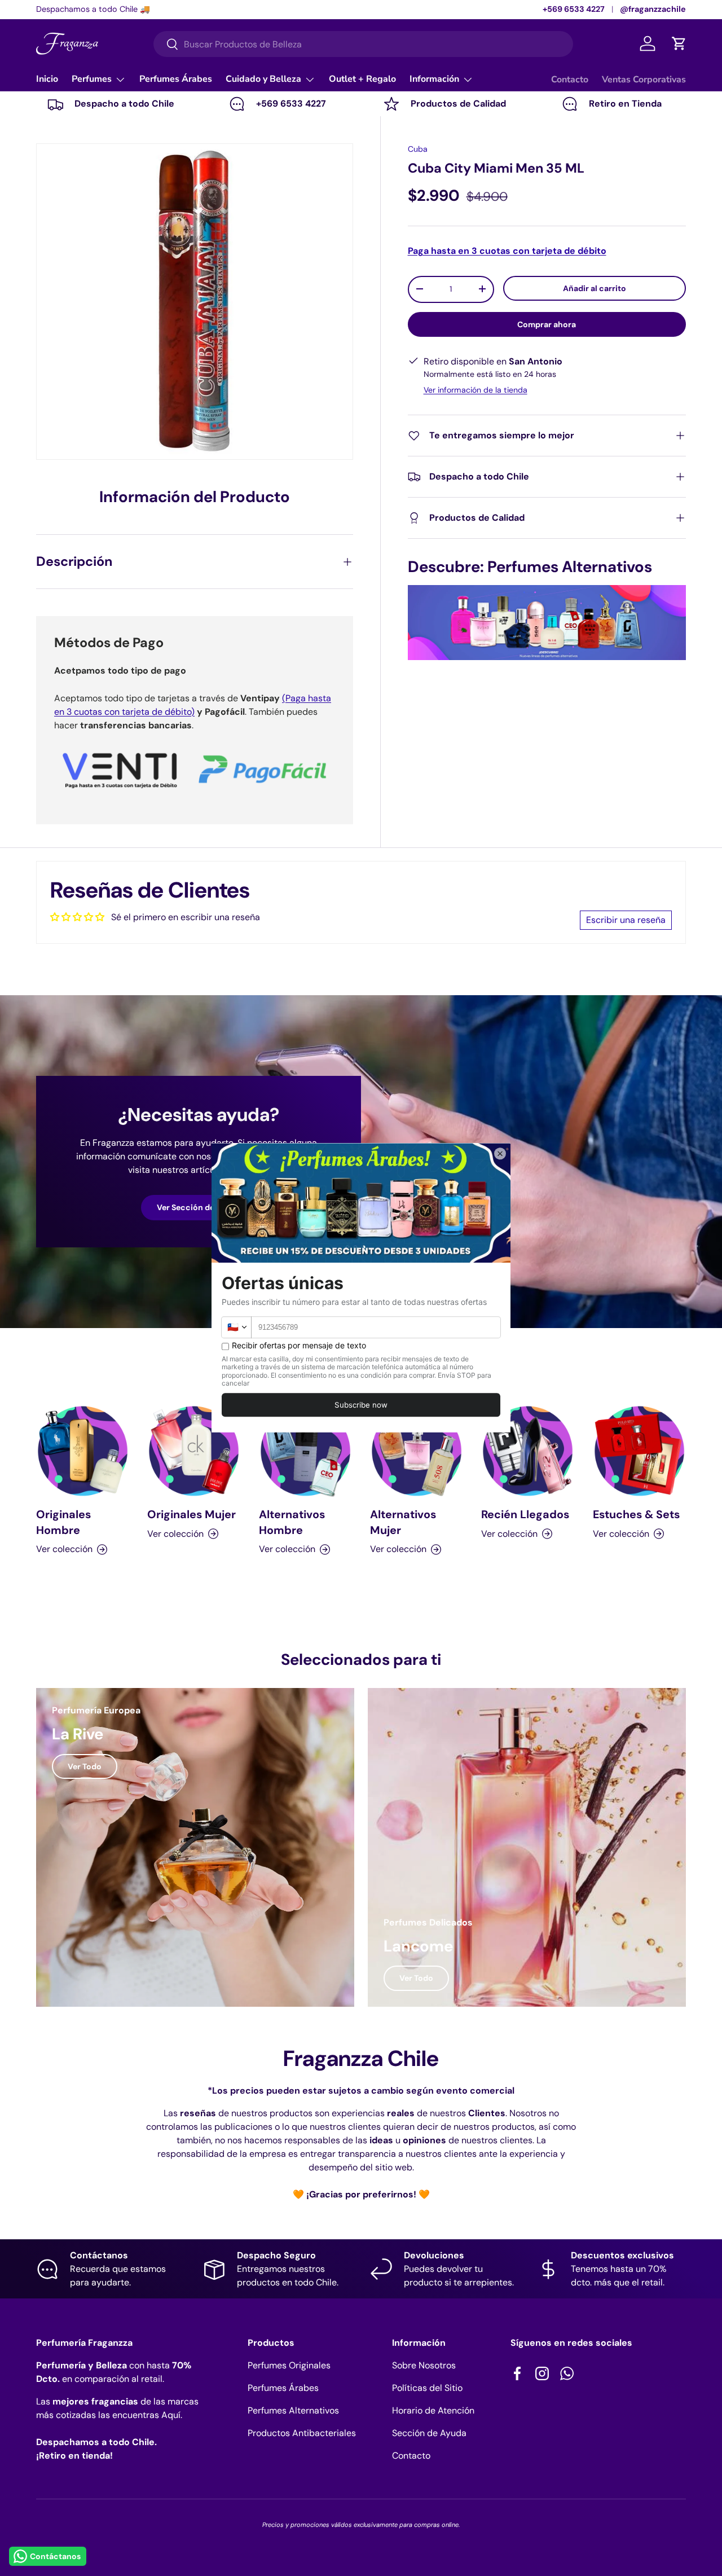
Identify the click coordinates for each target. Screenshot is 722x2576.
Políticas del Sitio (427, 2388)
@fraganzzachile (653, 9)
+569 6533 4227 (574, 9)
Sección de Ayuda (429, 2433)
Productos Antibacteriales (302, 2433)
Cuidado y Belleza (263, 79)
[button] (679, 43)
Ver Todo (85, 1766)
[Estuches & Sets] (639, 1451)
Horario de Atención (433, 2410)
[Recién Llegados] (528, 1451)
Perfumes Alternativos (293, 2410)
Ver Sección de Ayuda (199, 1207)
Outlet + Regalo (362, 79)
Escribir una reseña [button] (626, 920)
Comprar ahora (547, 324)
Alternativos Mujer (403, 1522)
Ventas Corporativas (644, 80)
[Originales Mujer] (194, 1451)
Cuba (418, 149)
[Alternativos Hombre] (305, 1451)
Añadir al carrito (595, 288)
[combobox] (363, 44)
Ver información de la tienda (476, 390)
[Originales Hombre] (83, 1451)
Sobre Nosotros (424, 2365)
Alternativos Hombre (292, 1522)
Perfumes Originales (289, 2365)
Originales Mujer (191, 1514)
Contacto (570, 80)
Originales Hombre (63, 1522)
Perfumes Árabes (176, 79)
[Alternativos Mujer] (417, 1451)
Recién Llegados (525, 1514)
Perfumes (92, 79)
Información (434, 79)
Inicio (47, 79)
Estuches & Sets (636, 1514)
